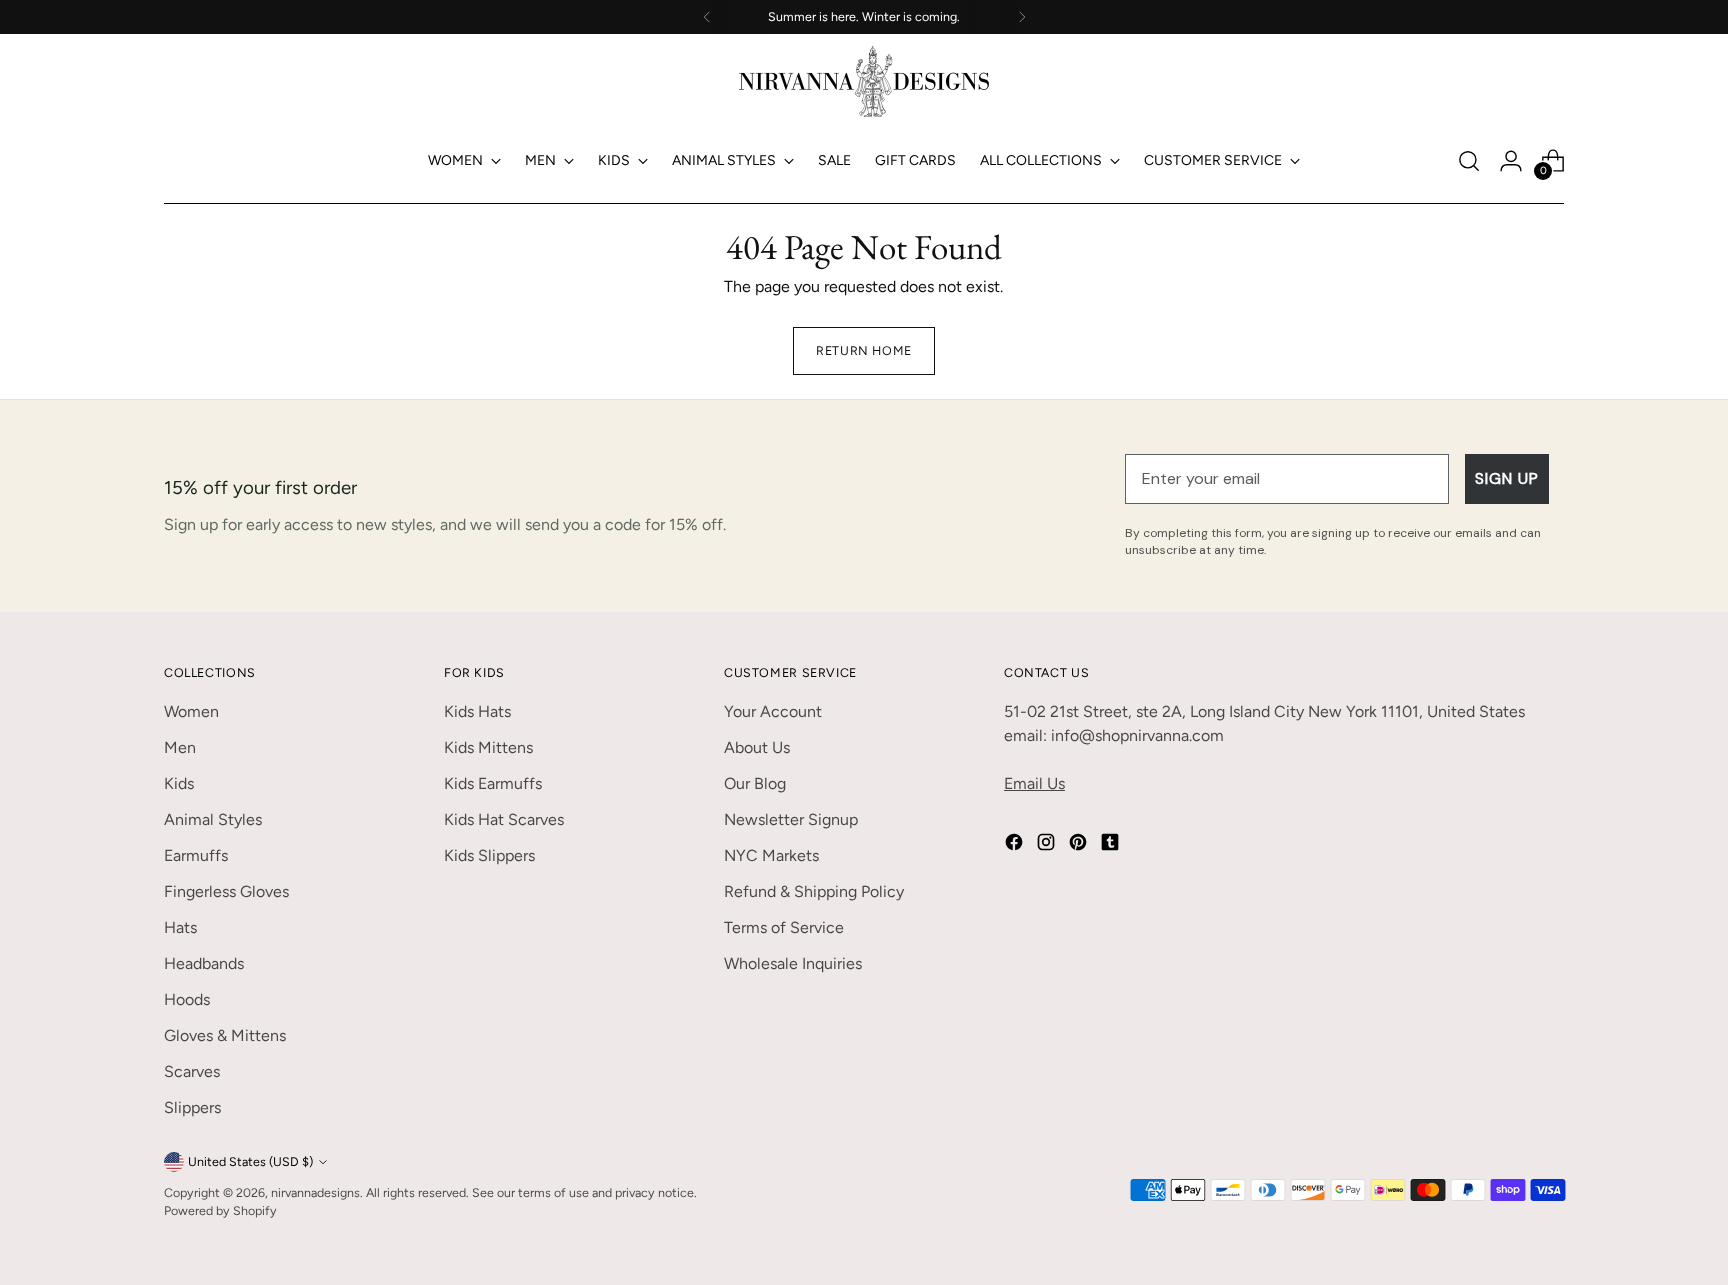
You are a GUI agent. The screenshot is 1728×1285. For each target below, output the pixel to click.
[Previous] (707, 17)
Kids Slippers (489, 855)
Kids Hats (477, 711)
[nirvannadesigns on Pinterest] (1080, 845)
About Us (757, 747)
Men (180, 747)
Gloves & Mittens (225, 1035)
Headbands (204, 963)
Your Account (773, 711)
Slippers (192, 1107)
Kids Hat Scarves (504, 819)
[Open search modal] (1469, 161)
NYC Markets (771, 855)
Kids (179, 783)
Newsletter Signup (791, 819)
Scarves (192, 1071)
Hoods (187, 999)
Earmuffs (196, 855)
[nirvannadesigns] (864, 81)
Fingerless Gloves (226, 891)
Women (191, 711)
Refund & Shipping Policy (814, 891)
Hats (180, 927)
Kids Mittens (488, 747)
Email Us (1034, 783)
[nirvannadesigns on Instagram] (1048, 845)
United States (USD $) (250, 1161)
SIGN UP (1507, 478)
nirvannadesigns (315, 1192)
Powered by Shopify (220, 1210)
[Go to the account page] (1511, 161)
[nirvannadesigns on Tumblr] (1112, 845)
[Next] (1022, 17)
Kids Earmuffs (493, 783)
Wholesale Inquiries (793, 963)
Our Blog (755, 783)
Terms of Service (784, 927)
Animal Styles (213, 819)
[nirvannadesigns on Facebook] (1016, 845)
